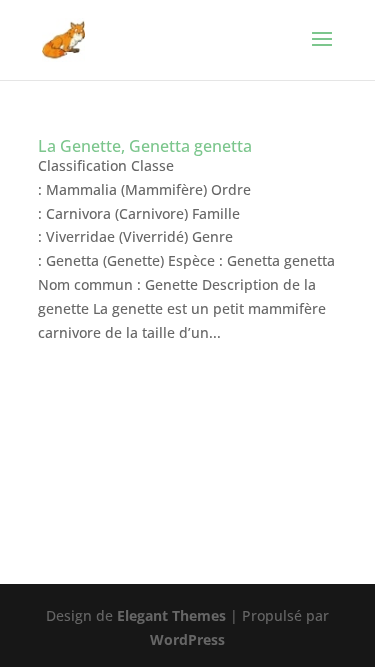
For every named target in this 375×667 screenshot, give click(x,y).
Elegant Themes (171, 615)
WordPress (187, 639)
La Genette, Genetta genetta (145, 146)
